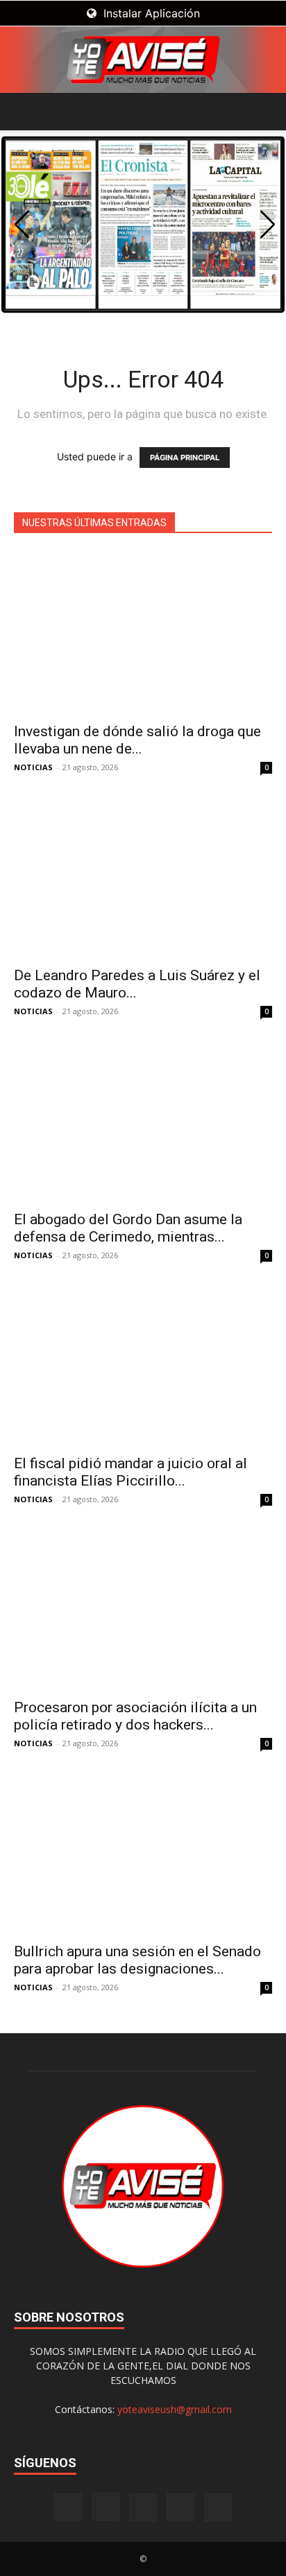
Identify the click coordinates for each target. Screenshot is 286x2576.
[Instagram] (106, 2507)
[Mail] (143, 2507)
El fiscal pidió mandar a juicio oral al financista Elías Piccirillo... (131, 1472)
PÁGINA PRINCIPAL (185, 458)
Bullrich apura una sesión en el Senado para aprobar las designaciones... (137, 1960)
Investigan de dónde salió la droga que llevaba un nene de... (137, 740)
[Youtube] (218, 2507)
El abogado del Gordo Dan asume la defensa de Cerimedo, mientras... (128, 1228)
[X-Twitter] (180, 2507)
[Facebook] (68, 2507)
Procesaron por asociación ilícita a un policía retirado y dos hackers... (135, 1716)
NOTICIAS (33, 767)
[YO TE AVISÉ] (143, 60)
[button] (24, 112)
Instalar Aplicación (150, 13)
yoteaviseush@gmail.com (175, 2409)
